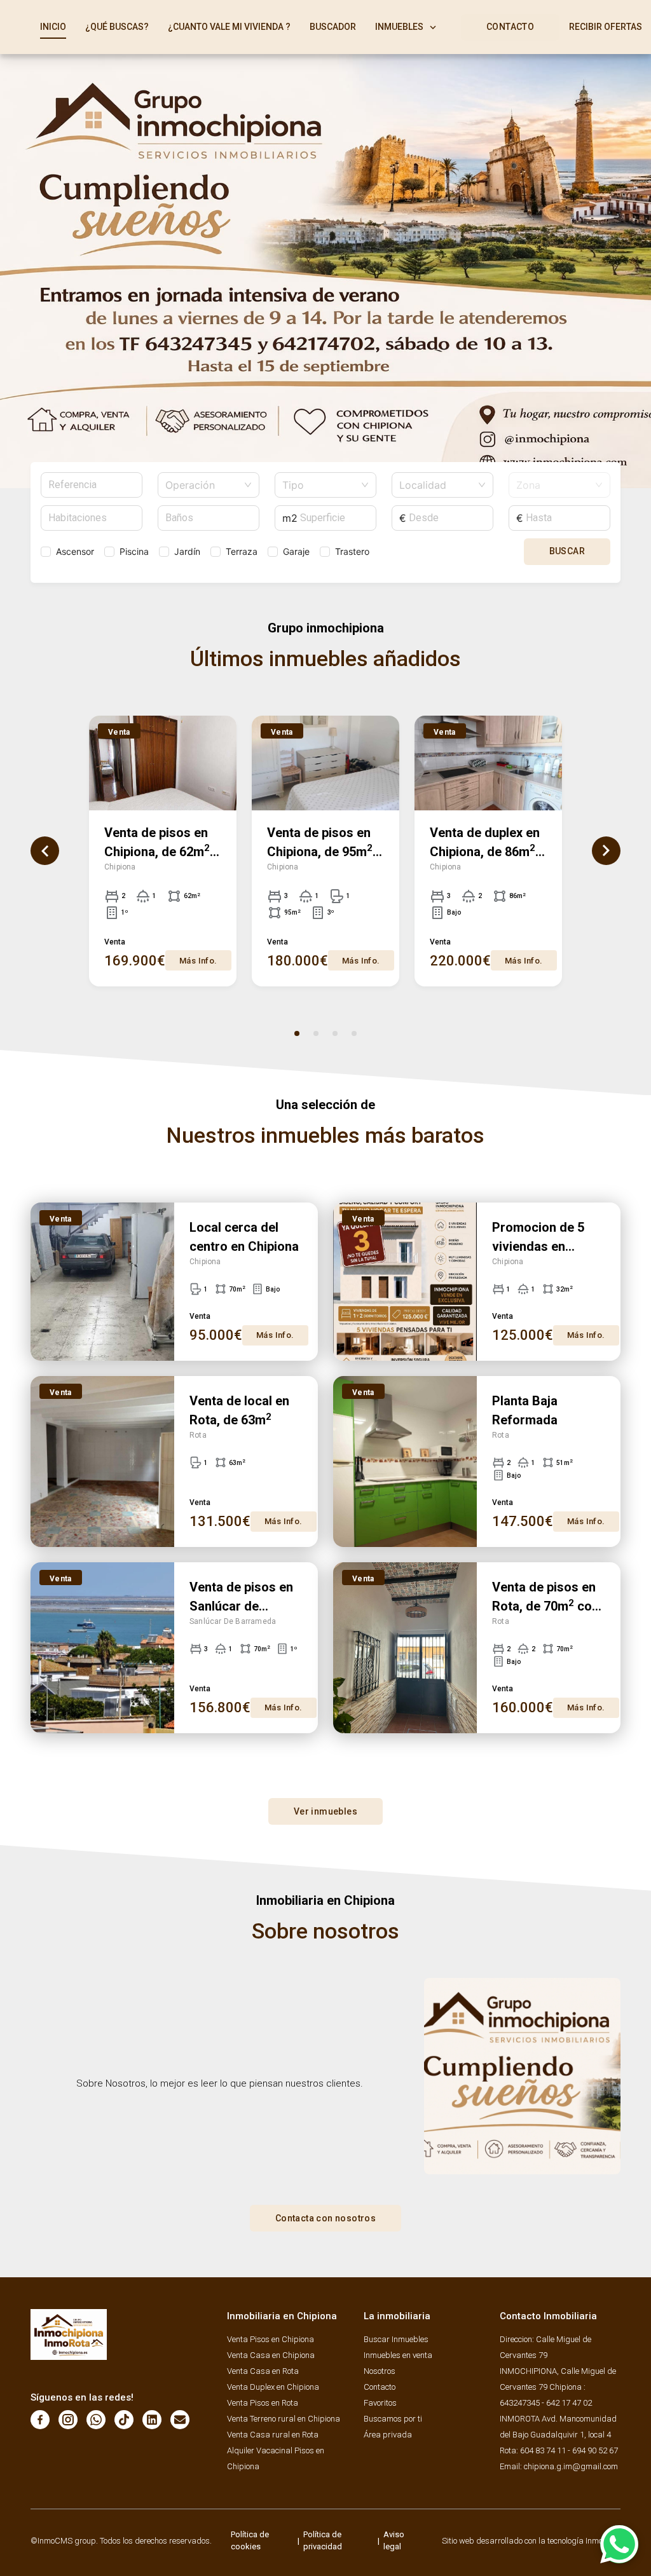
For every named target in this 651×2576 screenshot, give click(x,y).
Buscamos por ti (393, 2419)
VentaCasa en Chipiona (271, 2355)
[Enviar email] (180, 2420)
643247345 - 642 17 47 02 (546, 2403)
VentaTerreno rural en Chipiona (284, 2419)
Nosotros (380, 2371)
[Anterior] (45, 851)
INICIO (53, 27)
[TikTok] (124, 2420)
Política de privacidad (323, 2541)
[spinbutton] (92, 518)
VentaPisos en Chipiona (271, 2339)
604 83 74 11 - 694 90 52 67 (569, 2450)
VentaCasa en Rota (263, 2371)
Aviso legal (394, 2541)
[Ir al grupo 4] (354, 1033)
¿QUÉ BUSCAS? (117, 27)
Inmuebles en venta (398, 2355)
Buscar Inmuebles (396, 2339)
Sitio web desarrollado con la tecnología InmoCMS (531, 2541)
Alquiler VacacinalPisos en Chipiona (276, 2458)
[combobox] (203, 485)
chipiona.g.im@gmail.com (571, 2466)
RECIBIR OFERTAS (606, 27)
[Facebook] (40, 2420)
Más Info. (198, 961)
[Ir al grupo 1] (297, 1033)
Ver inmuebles (325, 1811)
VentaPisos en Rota (263, 2403)
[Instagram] (68, 2420)
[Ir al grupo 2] (316, 1033)
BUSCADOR (333, 27)
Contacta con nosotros (325, 2218)
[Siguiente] (606, 851)
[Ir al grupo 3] (335, 1033)
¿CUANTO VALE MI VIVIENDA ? (229, 27)
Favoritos (380, 2403)
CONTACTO (510, 27)
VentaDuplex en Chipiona (273, 2387)
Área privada (388, 2435)
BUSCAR (567, 551)
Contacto (380, 2387)
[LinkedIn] (152, 2420)
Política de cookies (250, 2541)
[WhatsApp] (96, 2420)
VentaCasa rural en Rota (273, 2435)
